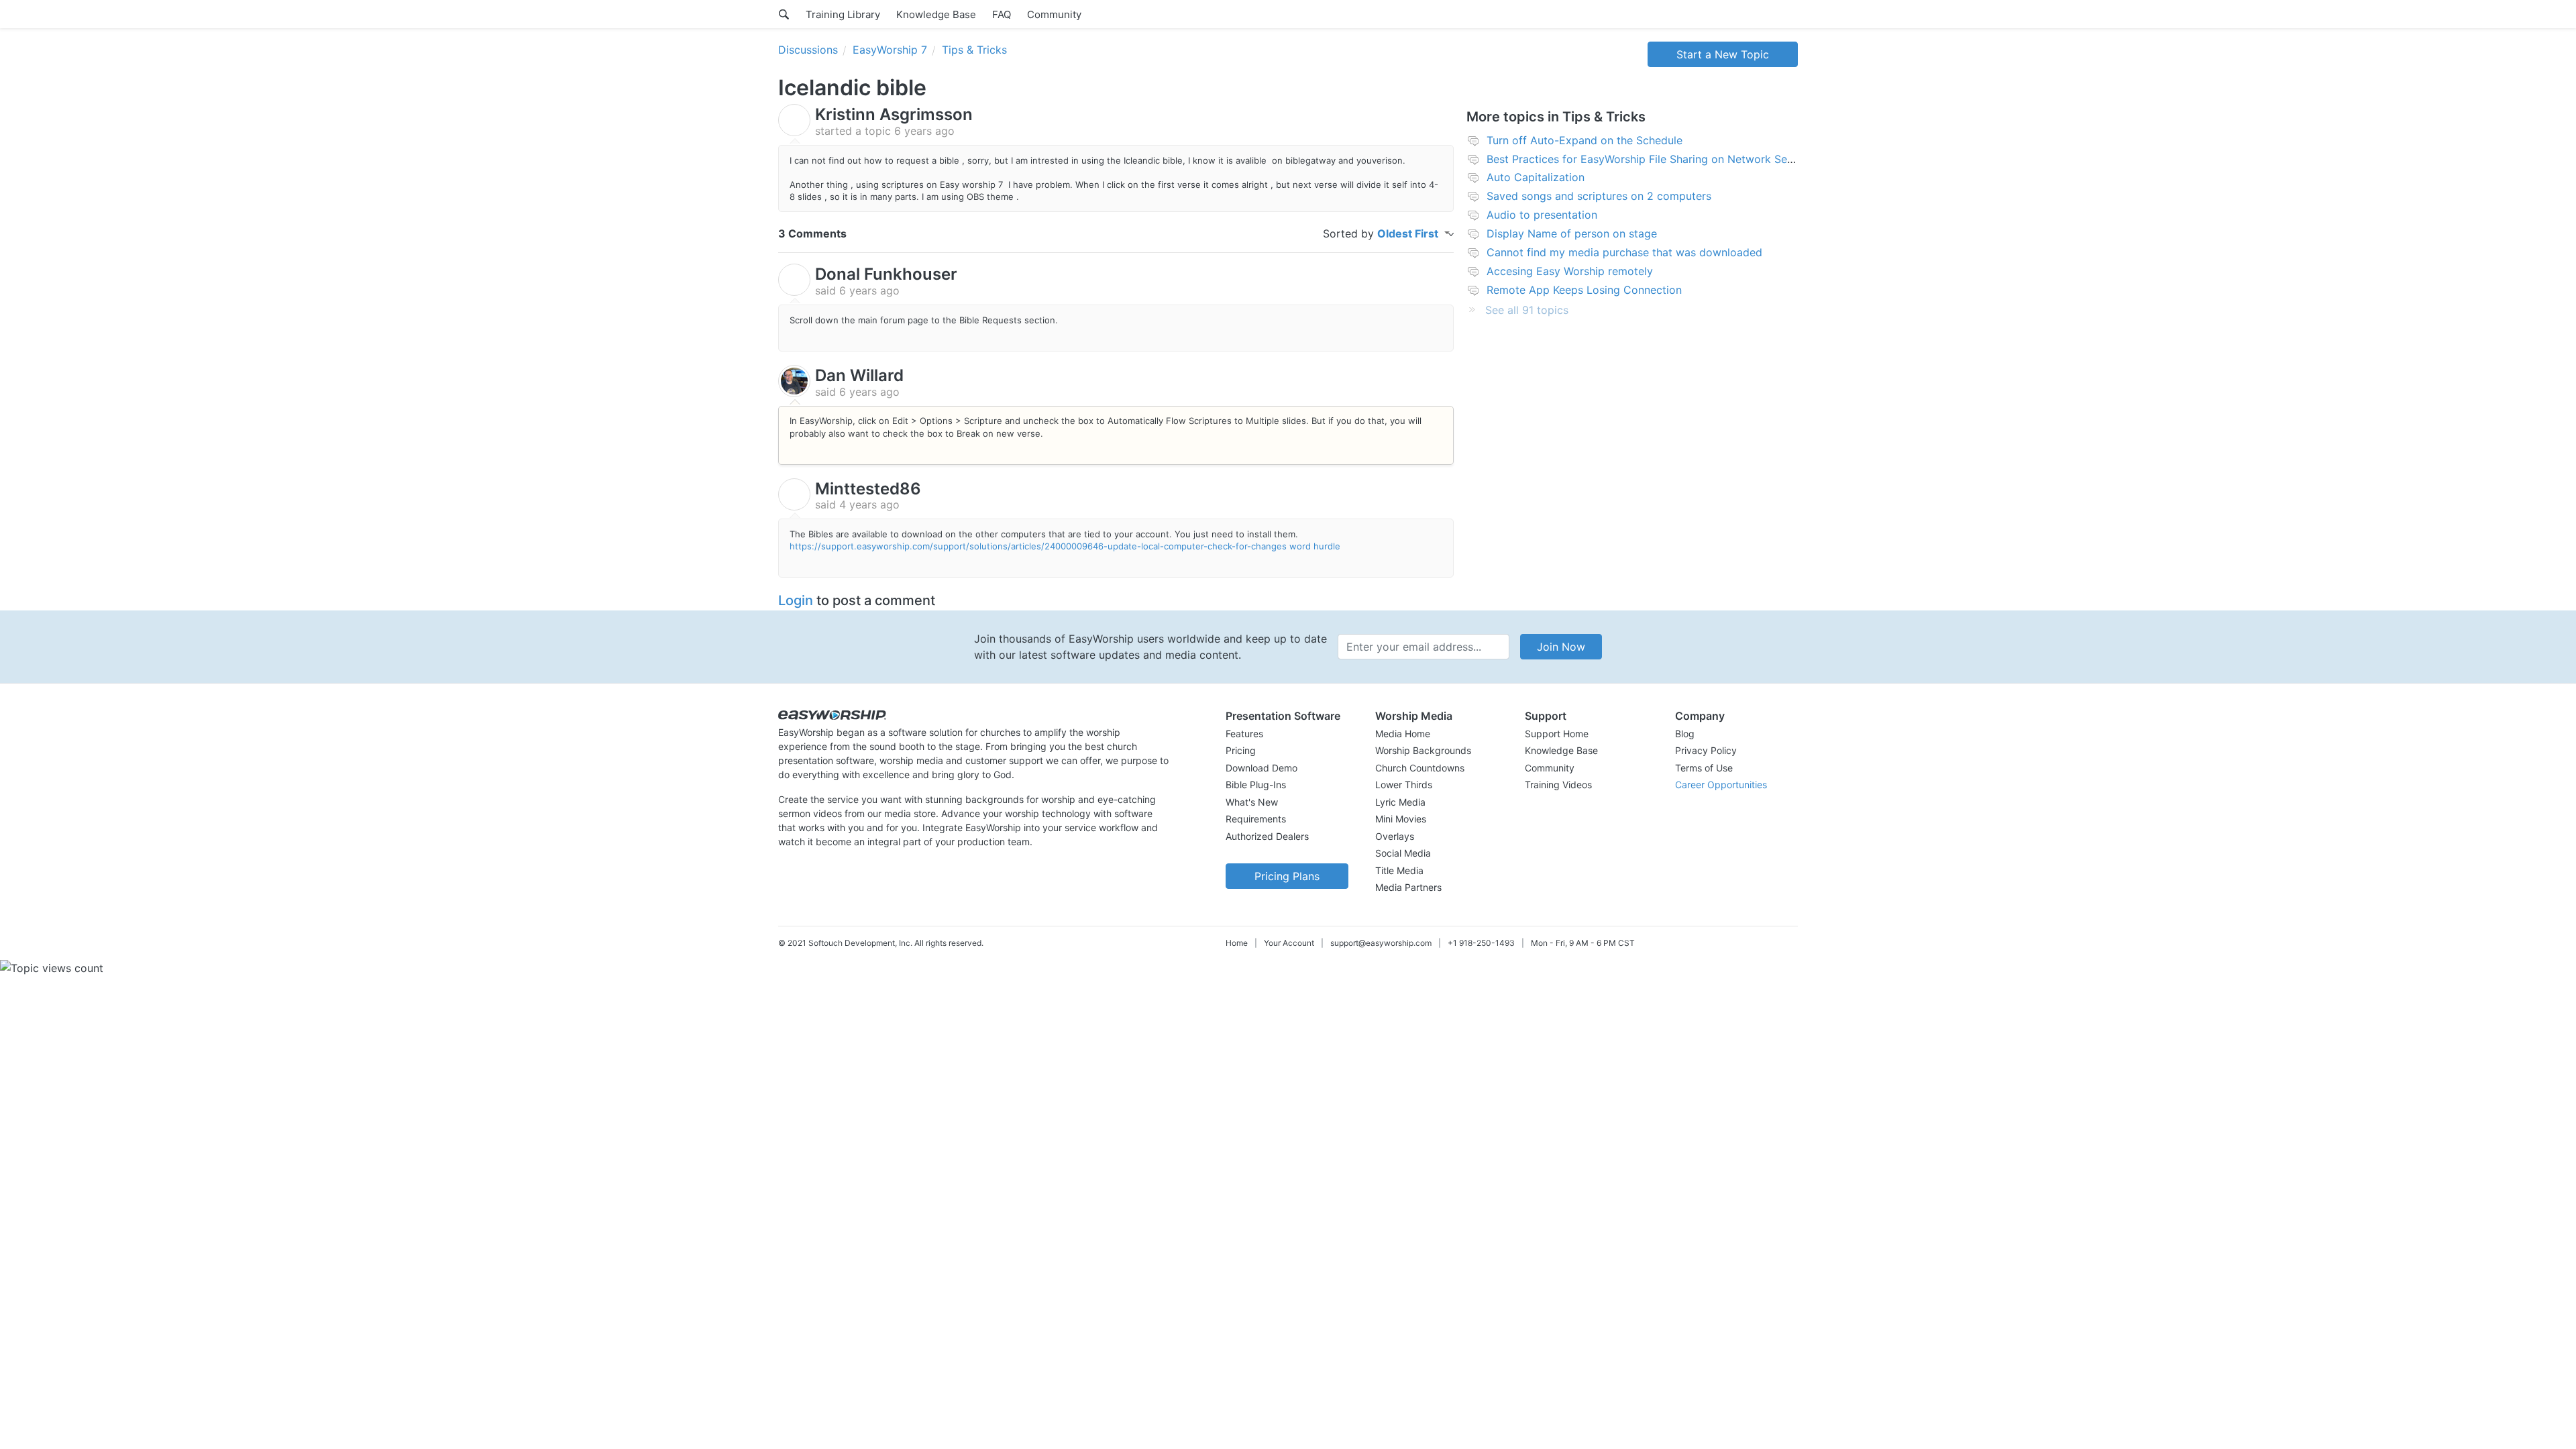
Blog (1685, 734)
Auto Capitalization (1536, 177)
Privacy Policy (1706, 750)
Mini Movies (1401, 819)
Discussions (808, 50)
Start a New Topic (1723, 54)
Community (1054, 14)
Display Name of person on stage (1572, 233)
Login (796, 600)
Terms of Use (1704, 768)
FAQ (1002, 14)
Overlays (1395, 836)
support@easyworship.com (1381, 943)
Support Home (1557, 734)
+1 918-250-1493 (1481, 943)
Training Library (843, 14)
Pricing (1241, 750)
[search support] (784, 14)
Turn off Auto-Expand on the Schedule (1585, 140)
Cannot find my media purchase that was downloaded (1624, 252)
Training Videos (1558, 785)
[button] (1287, 716)
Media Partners (1408, 887)
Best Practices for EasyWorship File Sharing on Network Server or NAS (1667, 159)
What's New (1252, 802)
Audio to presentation (1542, 215)
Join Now (1561, 647)
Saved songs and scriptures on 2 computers (1599, 196)
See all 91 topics (1527, 310)
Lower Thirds (1404, 785)
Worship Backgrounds (1423, 750)
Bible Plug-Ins (1256, 785)
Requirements (1256, 819)
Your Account (1289, 943)
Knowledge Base (936, 14)
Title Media (1399, 870)
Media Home (1403, 734)
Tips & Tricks (974, 50)
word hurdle (1315, 546)
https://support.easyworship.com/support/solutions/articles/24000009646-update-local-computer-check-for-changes (1038, 546)
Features (1244, 734)
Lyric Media (1400, 802)
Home (1237, 943)
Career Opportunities (1721, 785)
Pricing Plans (1287, 876)
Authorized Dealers (1267, 836)
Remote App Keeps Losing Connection (1584, 290)
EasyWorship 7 (890, 50)
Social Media (1403, 853)
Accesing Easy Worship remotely (1570, 271)
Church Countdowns (1420, 768)
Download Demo (1262, 768)
